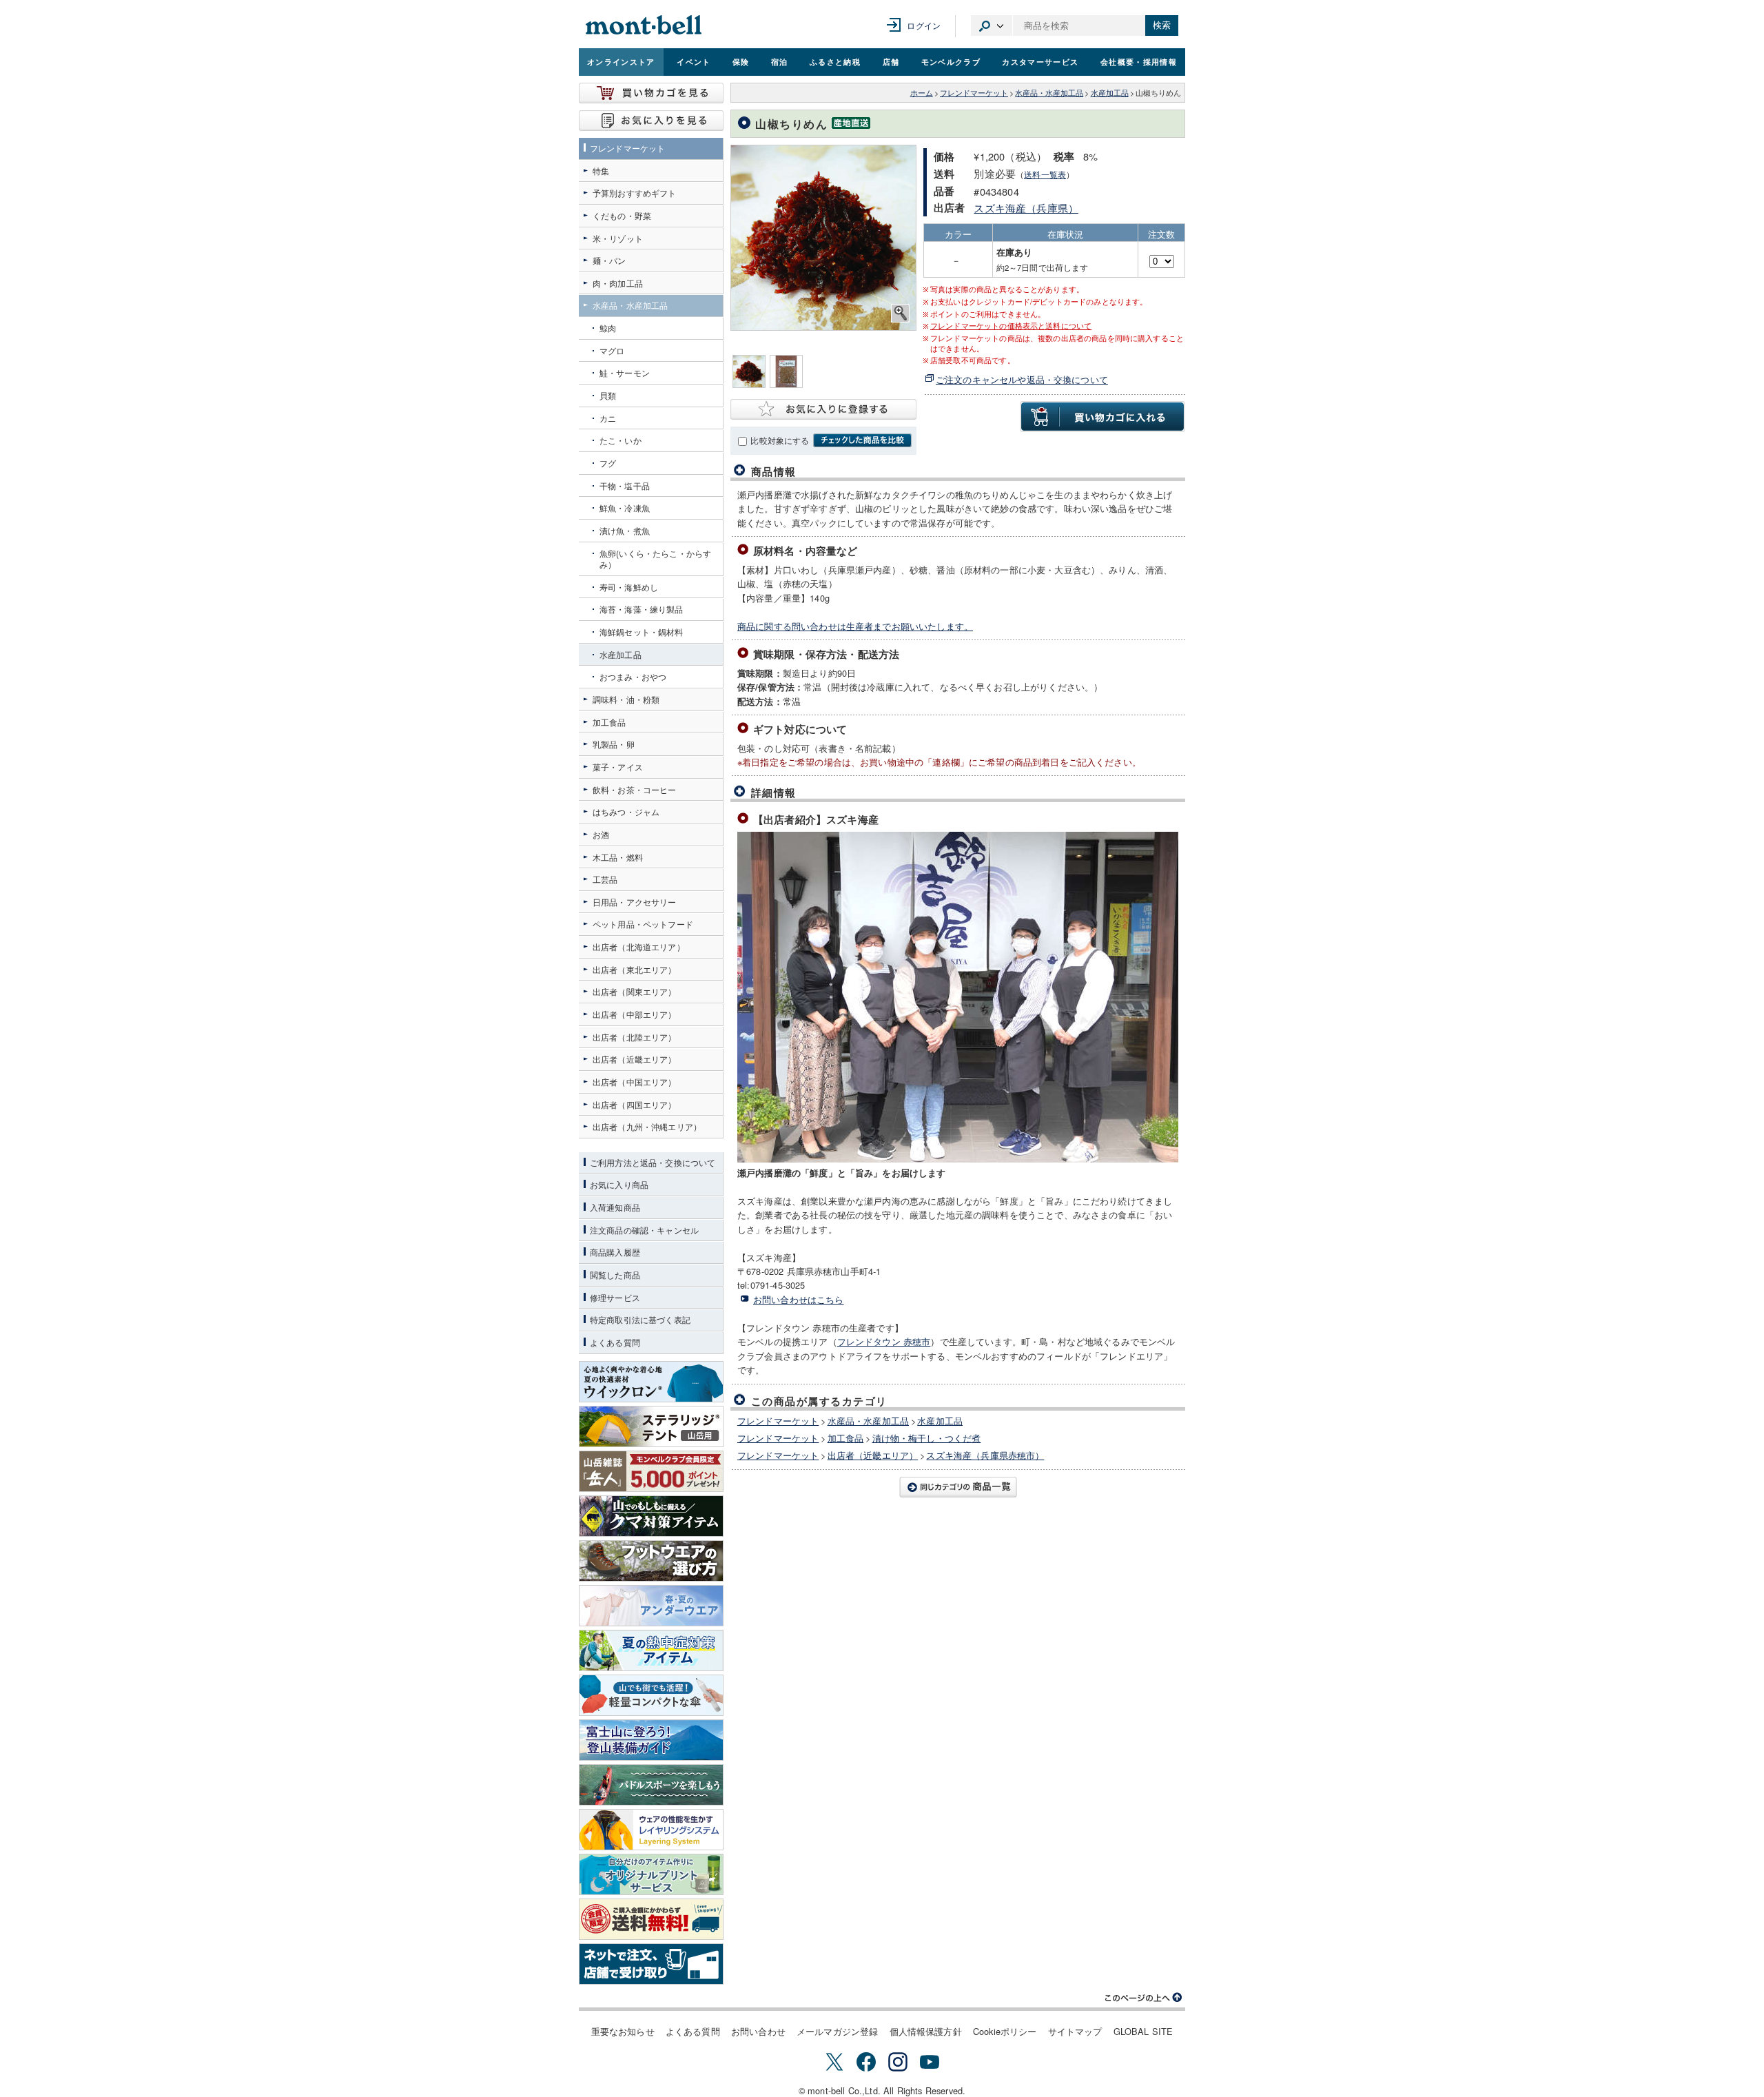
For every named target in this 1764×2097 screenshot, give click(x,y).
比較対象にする (780, 440)
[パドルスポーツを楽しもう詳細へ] (651, 1785)
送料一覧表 (1045, 174)
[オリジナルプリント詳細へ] (651, 1874)
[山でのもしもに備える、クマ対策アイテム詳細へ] (651, 1516)
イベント (694, 61)
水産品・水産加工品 (1049, 93)
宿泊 (780, 61)
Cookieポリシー (1005, 2031)
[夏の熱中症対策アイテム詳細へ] (651, 1650)
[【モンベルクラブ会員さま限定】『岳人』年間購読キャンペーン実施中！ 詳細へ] (651, 1471)
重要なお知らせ (623, 2031)
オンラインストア (621, 61)
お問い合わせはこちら (799, 1299)
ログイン (924, 25)
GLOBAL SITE (1143, 2031)
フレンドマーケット (974, 93)
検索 (1162, 25)
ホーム (922, 93)
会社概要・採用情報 (1139, 61)
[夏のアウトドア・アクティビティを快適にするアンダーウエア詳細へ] (651, 1606)
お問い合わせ (758, 2031)
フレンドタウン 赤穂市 (884, 1341)
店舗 (891, 61)
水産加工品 (1110, 93)
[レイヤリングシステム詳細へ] (651, 1830)
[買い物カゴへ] (651, 93)
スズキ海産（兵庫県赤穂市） (985, 1455)
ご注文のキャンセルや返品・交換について (1022, 379)
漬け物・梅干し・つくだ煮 (927, 1438)
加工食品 (846, 1438)
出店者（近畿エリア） (873, 1455)
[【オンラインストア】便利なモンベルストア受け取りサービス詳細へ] (651, 1964)
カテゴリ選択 (992, 25)
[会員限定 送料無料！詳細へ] (651, 1919)
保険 (741, 61)
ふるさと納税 (835, 61)
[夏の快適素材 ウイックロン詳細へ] (651, 1382)
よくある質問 (693, 2031)
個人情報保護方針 (926, 2031)
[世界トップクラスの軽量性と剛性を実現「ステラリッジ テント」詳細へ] (651, 1426)
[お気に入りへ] (651, 121)
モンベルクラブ (951, 61)
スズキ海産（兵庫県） (1026, 208)
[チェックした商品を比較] (862, 440)
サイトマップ (1075, 2031)
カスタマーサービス (1040, 61)
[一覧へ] (958, 1487)
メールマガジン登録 (837, 2031)
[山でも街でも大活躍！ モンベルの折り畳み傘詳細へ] (651, 1695)
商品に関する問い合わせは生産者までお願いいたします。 (855, 626)
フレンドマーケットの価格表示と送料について (1011, 326)
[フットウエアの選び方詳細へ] (651, 1561)
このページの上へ (1144, 1998)
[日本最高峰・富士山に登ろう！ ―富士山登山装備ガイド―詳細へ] (651, 1740)
